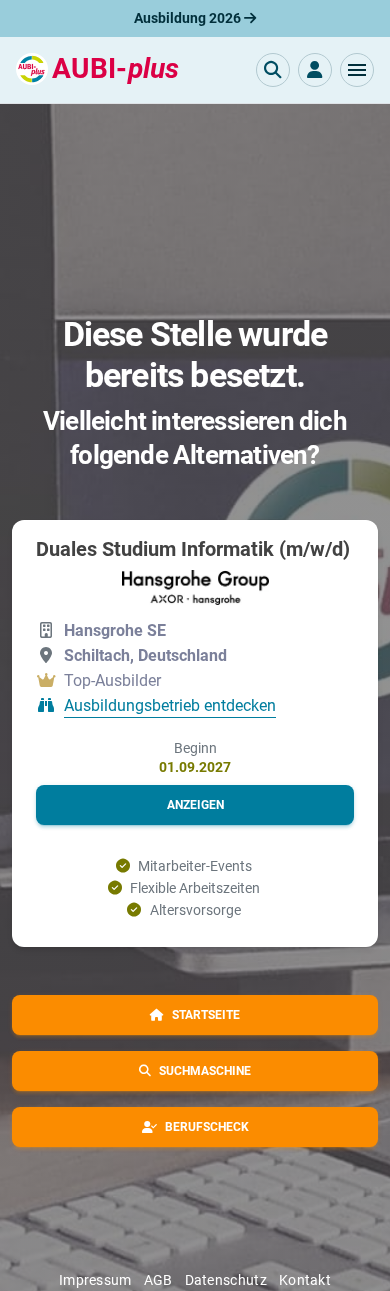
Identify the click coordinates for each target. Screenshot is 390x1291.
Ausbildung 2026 (189, 18)
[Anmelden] (315, 70)
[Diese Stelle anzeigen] (195, 587)
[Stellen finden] (273, 70)
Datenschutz (226, 1280)
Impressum (95, 1280)
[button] (357, 70)
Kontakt (305, 1280)
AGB (158, 1280)
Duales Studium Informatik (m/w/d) (193, 549)
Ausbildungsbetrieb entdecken (170, 706)
